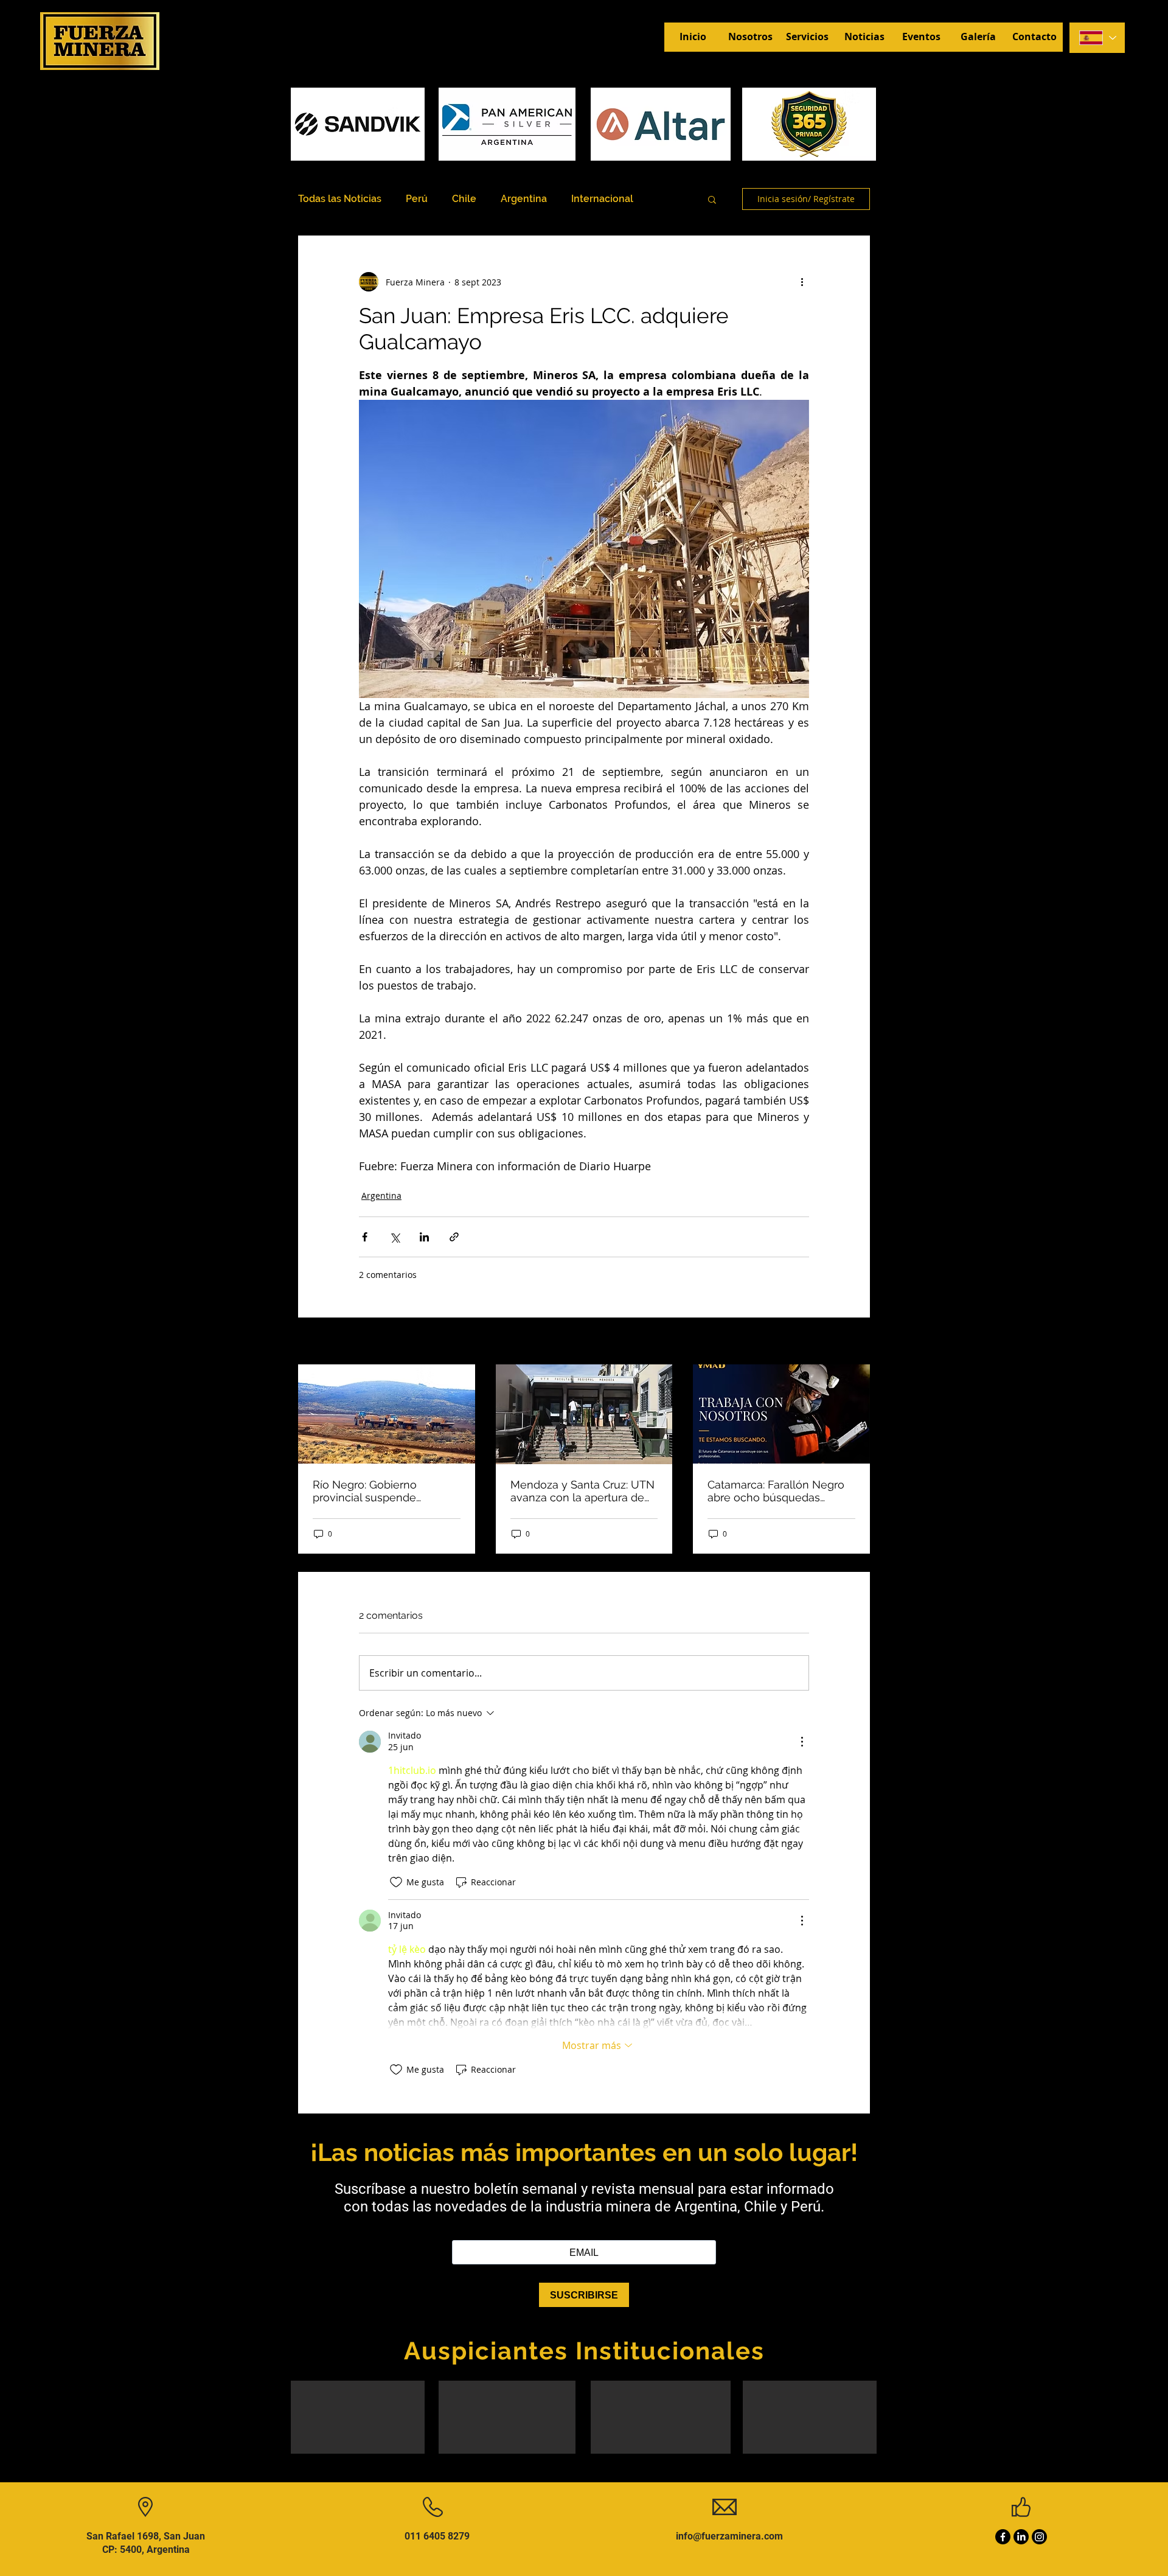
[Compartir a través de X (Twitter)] (395, 1237)
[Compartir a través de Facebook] (365, 1237)
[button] (712, 199)
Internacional (602, 199)
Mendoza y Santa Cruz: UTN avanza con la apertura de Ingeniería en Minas (582, 1491)
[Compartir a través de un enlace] (454, 1237)
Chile (464, 199)
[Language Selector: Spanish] (1097, 38)
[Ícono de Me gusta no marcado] (396, 1882)
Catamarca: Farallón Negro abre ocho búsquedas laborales (776, 1491)
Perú (417, 199)
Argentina (524, 199)
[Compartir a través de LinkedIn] (424, 1237)
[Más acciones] (802, 282)
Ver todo (853, 1342)
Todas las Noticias (340, 199)
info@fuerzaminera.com (729, 2536)
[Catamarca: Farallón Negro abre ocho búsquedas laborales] (781, 1414)
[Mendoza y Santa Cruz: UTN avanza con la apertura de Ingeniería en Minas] (584, 1414)
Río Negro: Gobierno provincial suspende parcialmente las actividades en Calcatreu (386, 1491)
